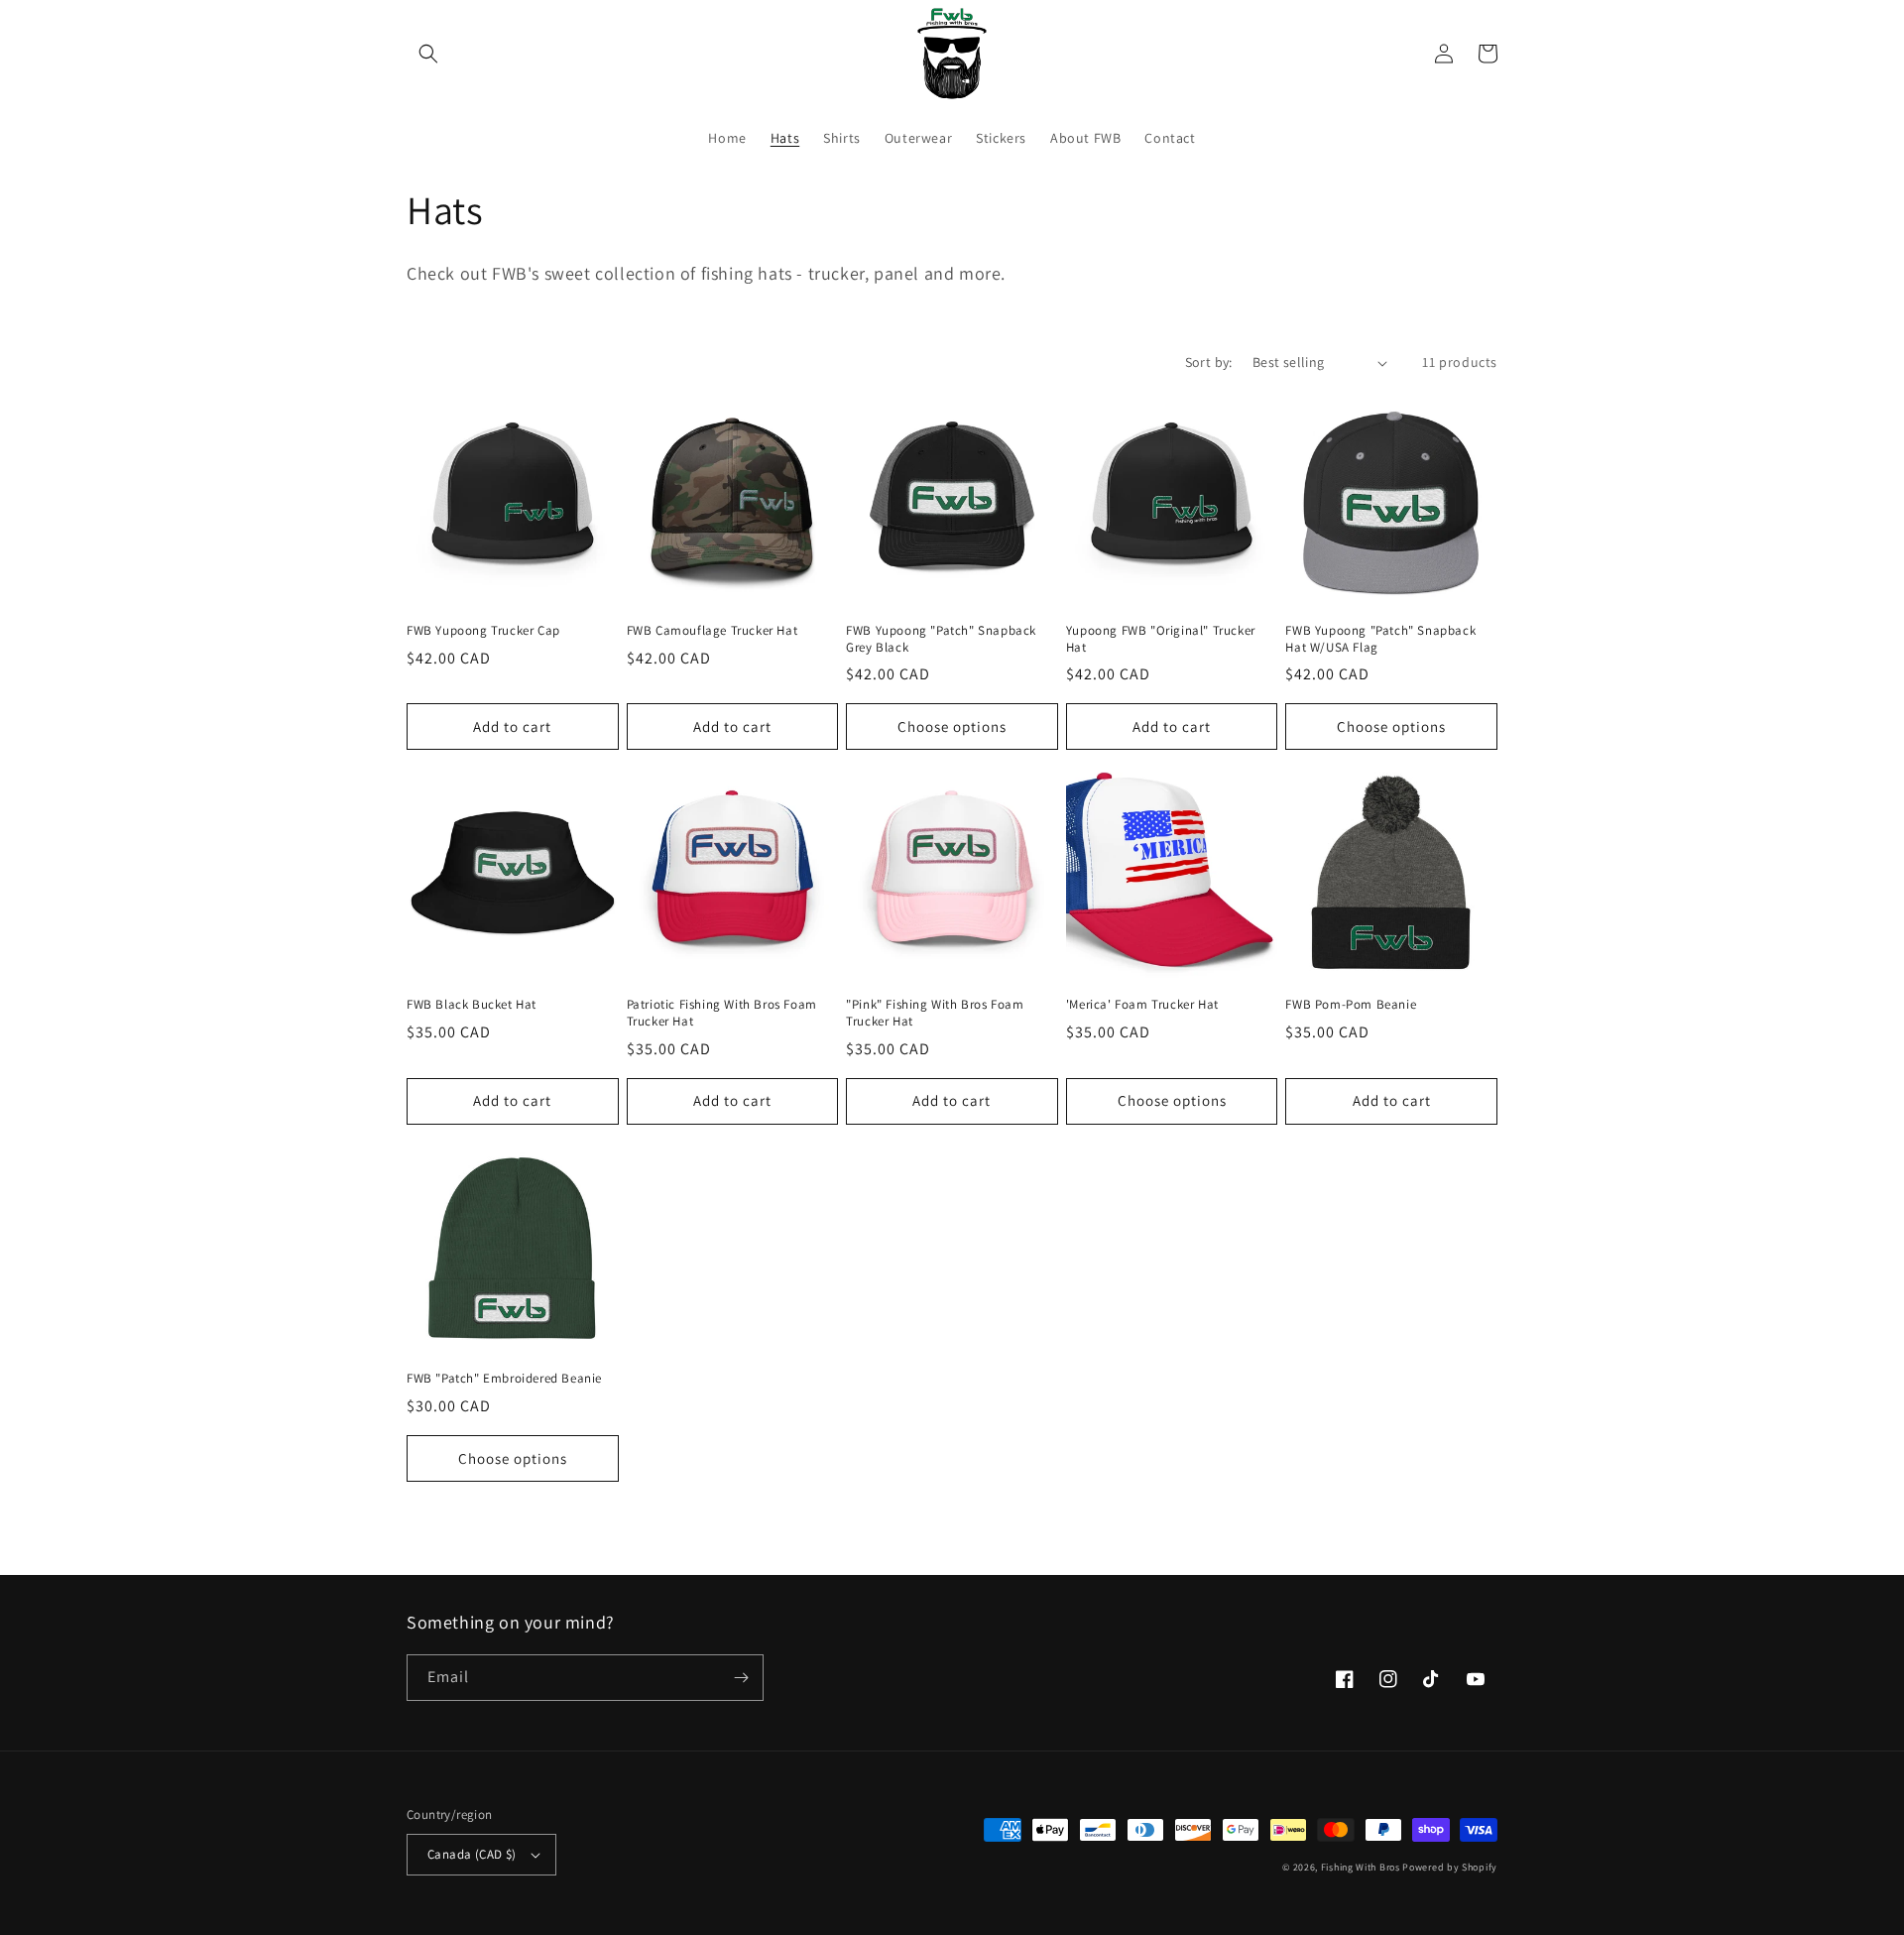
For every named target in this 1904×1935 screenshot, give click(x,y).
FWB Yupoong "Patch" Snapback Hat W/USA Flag (1380, 639)
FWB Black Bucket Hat (472, 1005)
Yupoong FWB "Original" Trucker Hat (1161, 639)
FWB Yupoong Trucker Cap (483, 631)
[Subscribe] (741, 1678)
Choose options (952, 726)
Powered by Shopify (1450, 1867)
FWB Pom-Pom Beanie (1351, 1005)
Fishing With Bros (1361, 1867)
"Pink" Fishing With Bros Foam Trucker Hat (935, 1013)
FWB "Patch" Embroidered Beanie (504, 1379)
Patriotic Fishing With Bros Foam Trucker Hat (722, 1013)
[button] (428, 54)
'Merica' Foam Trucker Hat (1142, 1005)
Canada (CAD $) (472, 1854)
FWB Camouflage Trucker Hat (713, 631)
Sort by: (1209, 362)
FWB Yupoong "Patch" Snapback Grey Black (941, 639)
